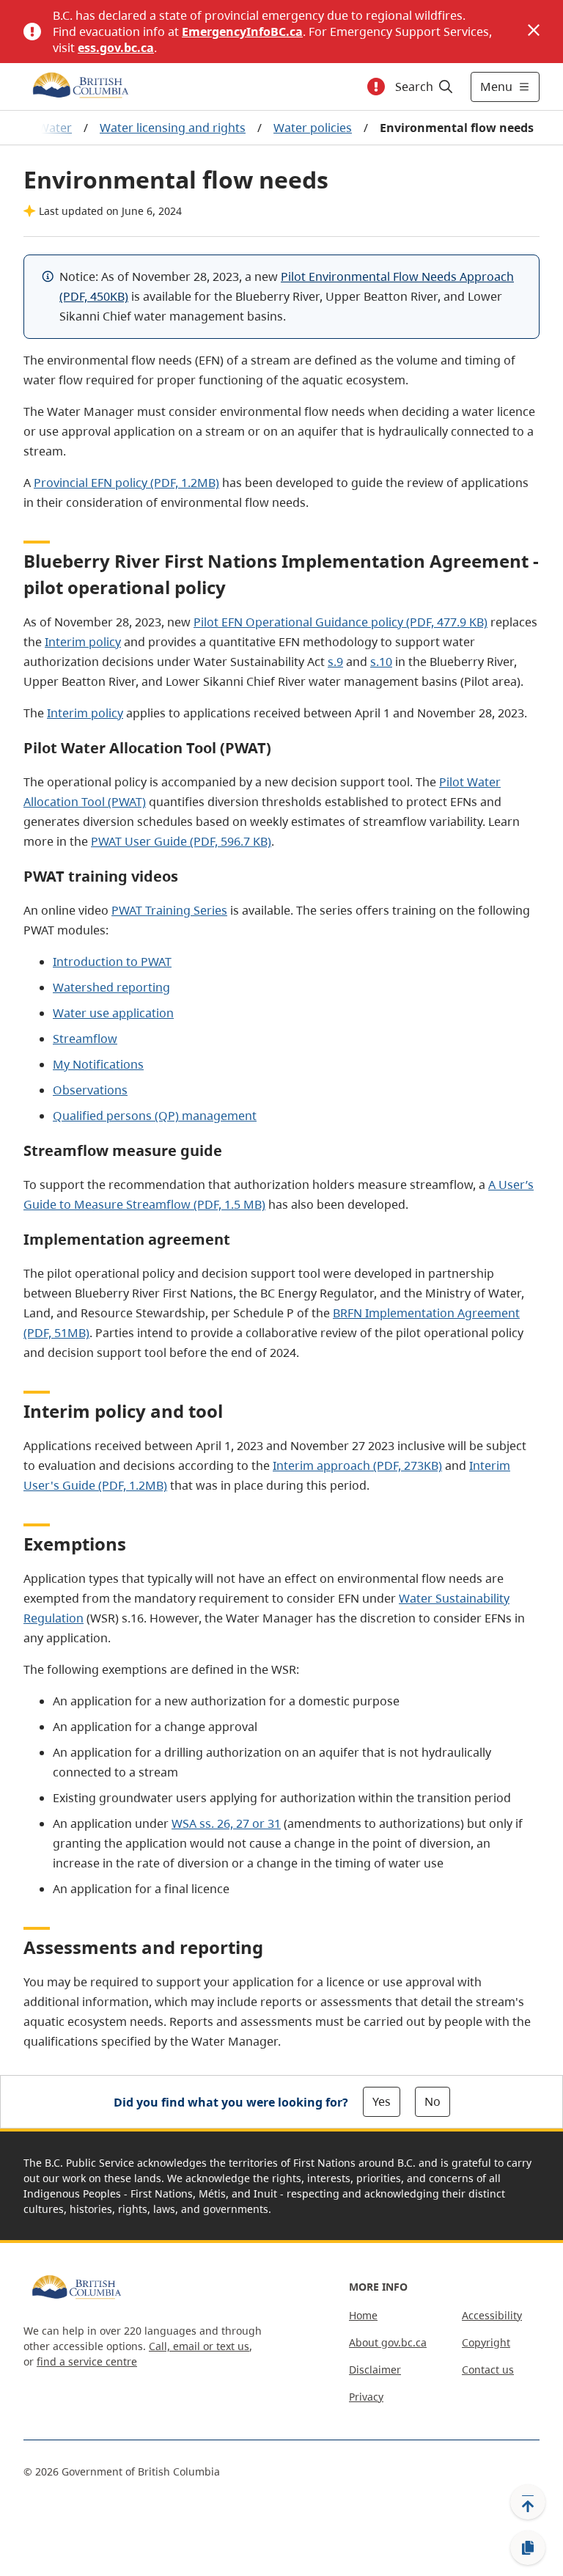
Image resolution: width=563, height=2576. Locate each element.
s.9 (335, 662)
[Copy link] (528, 2548)
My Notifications (98, 1064)
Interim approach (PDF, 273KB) (357, 1466)
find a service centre (87, 2361)
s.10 (381, 662)
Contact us (488, 2370)
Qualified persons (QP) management (155, 1116)
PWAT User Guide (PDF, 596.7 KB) (181, 841)
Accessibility (492, 2315)
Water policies (313, 128)
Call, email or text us (199, 2346)
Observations (90, 1090)
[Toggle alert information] (376, 87)
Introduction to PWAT (112, 962)
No (433, 2101)
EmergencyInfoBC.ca (242, 32)
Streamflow (85, 1039)
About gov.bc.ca (388, 2342)
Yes (382, 2101)
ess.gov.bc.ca (116, 48)
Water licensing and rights (173, 128)
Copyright (486, 2342)
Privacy (366, 2397)
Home (363, 2315)
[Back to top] (528, 2502)
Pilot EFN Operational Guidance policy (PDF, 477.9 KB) (341, 622)
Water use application (113, 1013)
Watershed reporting (111, 987)
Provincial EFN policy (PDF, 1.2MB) (126, 483)
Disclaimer (375, 2370)
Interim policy (83, 642)
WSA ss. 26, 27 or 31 (226, 1823)
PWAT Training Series (169, 910)
